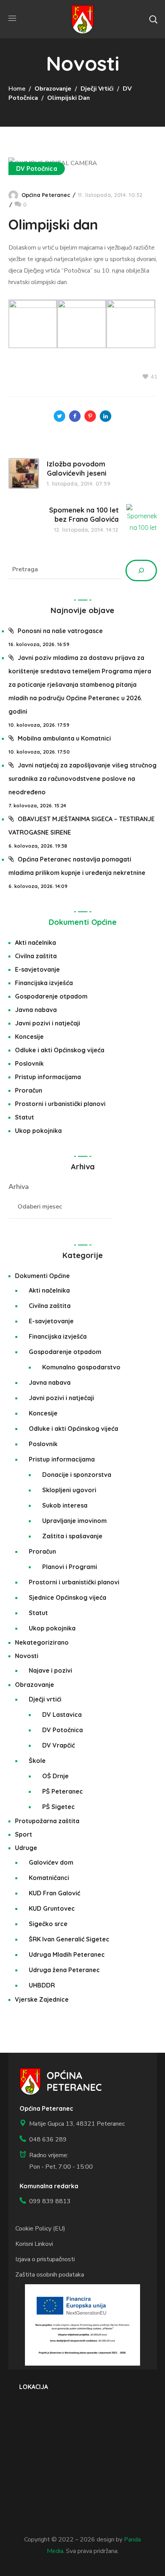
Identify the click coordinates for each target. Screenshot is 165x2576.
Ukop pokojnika (38, 1131)
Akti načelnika (35, 942)
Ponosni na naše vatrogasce (60, 631)
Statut (25, 1117)
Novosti (27, 1656)
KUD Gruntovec (52, 1908)
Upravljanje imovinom (74, 1521)
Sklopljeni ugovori (69, 1490)
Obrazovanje (53, 89)
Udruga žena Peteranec (64, 1970)
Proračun (29, 1090)
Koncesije (29, 1037)
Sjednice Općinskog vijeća (68, 1597)
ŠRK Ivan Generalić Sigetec (69, 1939)
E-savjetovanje (37, 969)
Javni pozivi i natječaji (48, 1023)
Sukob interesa (65, 1505)
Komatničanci (49, 1878)
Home (17, 89)
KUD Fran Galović (54, 1893)
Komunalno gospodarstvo (81, 1367)
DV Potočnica (37, 169)
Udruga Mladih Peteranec (67, 1954)
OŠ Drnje (55, 1776)
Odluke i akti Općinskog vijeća (60, 1050)
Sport (24, 1834)
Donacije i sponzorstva (77, 1475)
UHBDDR (42, 1985)
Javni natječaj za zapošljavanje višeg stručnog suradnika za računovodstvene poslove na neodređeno (82, 779)
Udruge (26, 1848)
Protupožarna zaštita (47, 1821)
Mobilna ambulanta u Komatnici (64, 738)
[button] (153, 19)
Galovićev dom (51, 1862)
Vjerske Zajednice (42, 1999)
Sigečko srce (48, 1924)
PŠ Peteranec (63, 1791)
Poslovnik (29, 1063)
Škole (37, 1761)
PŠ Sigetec (59, 1807)
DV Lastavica (62, 1715)
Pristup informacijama (48, 1077)
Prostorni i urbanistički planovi (60, 1104)
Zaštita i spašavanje (72, 1536)
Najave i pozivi (50, 1670)
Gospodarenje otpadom (51, 996)
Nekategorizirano (42, 1642)
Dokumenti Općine (83, 922)
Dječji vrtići (97, 89)
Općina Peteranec (46, 195)
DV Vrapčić (59, 1745)
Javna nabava (36, 1010)
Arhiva (19, 1187)
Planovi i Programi (70, 1567)
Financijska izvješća (44, 983)
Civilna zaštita (36, 956)
